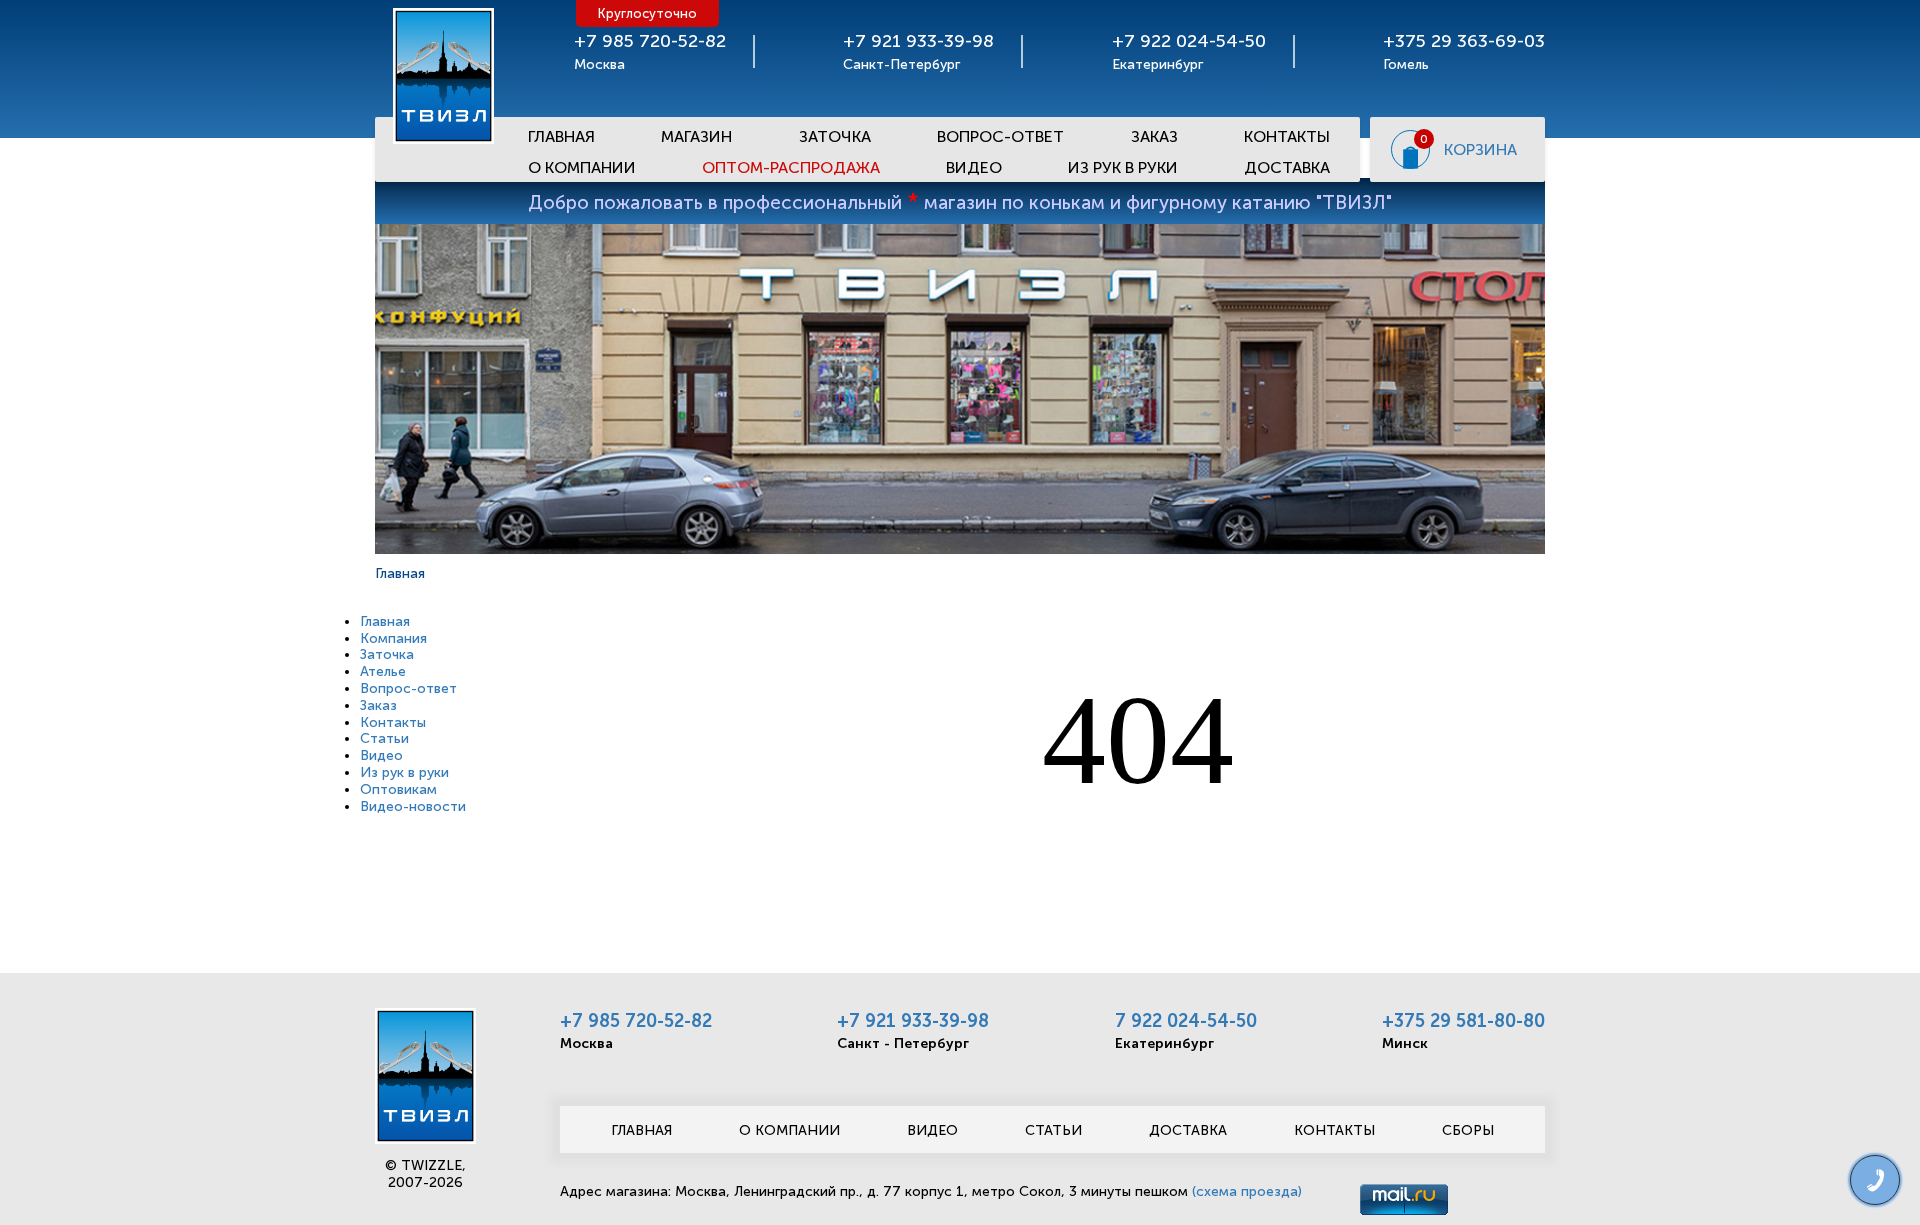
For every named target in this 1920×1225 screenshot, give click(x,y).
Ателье (383, 671)
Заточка (835, 136)
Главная (561, 136)
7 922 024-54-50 (1186, 1021)
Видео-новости (413, 806)
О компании (789, 1130)
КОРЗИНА (1480, 149)
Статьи (384, 738)
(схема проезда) (1247, 1191)
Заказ (1154, 136)
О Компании (582, 167)
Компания (393, 638)
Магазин (696, 136)
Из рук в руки (1123, 167)
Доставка (1287, 167)
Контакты (1287, 136)
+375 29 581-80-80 (1463, 1021)
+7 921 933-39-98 (913, 1021)
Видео (974, 167)
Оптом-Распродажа (791, 167)
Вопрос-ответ (1000, 136)
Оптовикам (398, 789)
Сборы (1468, 1130)
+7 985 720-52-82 (636, 1021)
